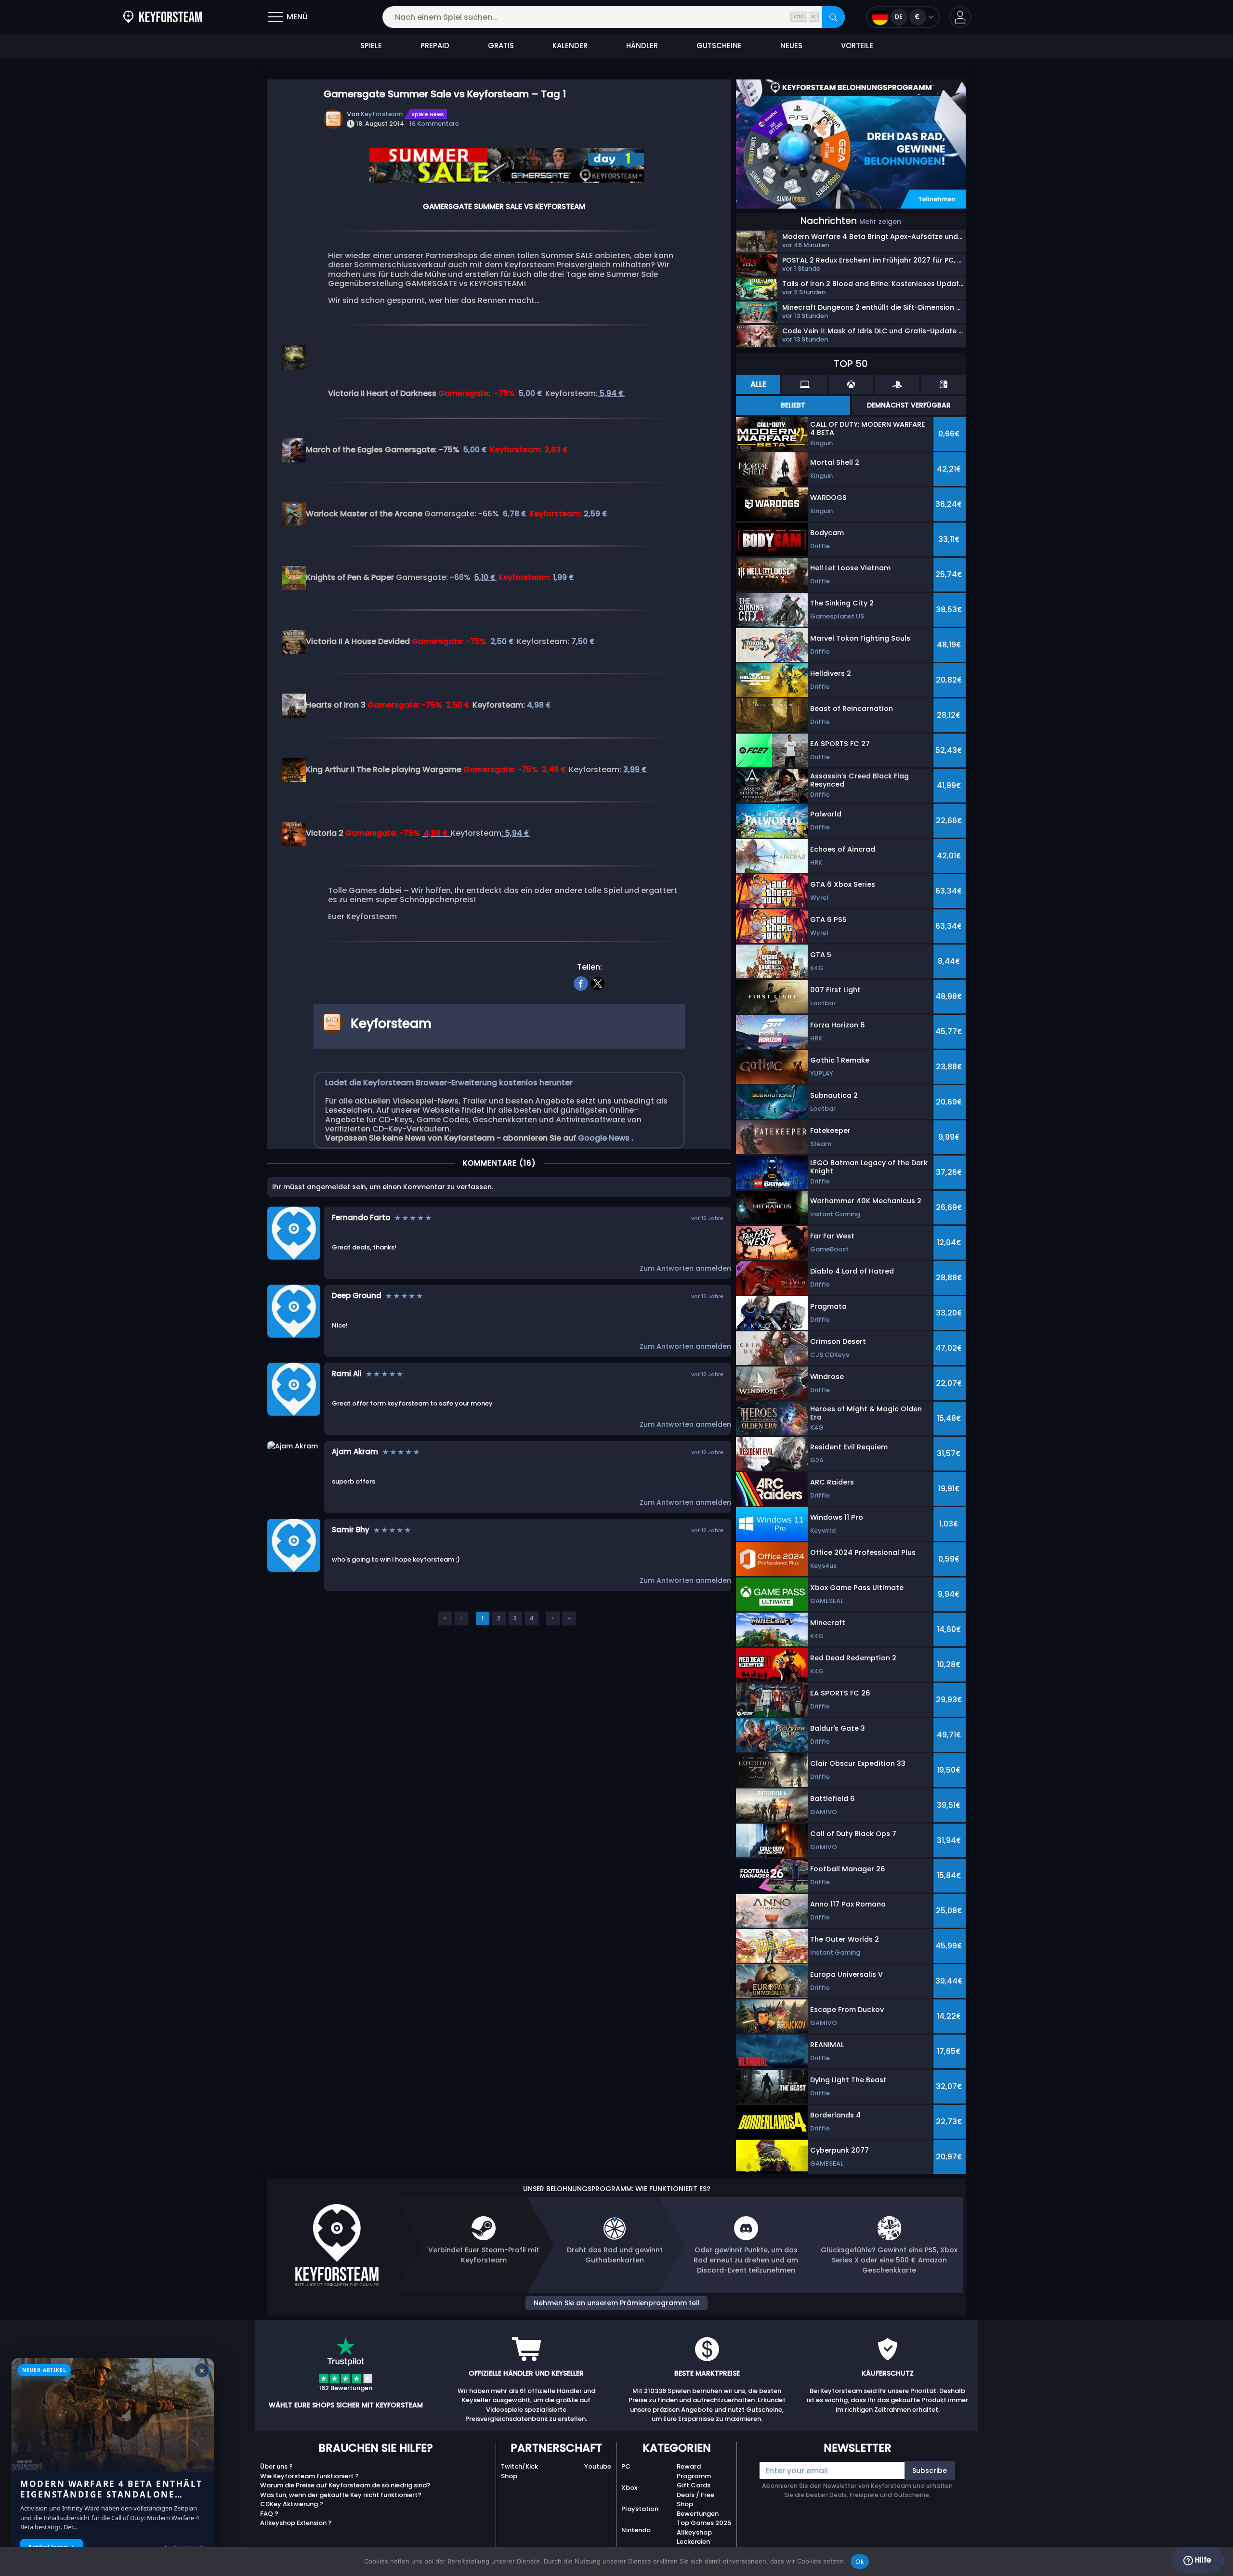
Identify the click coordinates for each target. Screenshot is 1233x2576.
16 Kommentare (434, 124)
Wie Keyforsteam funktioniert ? (309, 2476)
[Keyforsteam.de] (163, 17)
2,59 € (596, 514)
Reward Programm (694, 2471)
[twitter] (598, 983)
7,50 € (584, 641)
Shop (509, 2476)
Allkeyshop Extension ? (296, 2523)
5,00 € (531, 393)
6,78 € (515, 514)
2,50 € (503, 641)
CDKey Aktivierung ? (292, 2504)
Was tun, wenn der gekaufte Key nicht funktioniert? (341, 2495)
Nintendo (636, 2530)
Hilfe (1202, 2560)
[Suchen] (833, 17)
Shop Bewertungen (698, 2509)
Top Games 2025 (704, 2523)
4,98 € (539, 705)
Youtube (598, 2466)
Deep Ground (357, 1295)
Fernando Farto (361, 1217)
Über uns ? (276, 2466)
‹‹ (445, 1618)
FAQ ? (269, 2514)
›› (569, 1618)
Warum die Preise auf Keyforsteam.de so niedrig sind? (345, 2485)
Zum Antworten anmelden (685, 1268)
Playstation (640, 2509)
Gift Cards (694, 2485)
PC (626, 2466)
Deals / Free (695, 2495)
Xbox (629, 2488)
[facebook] (581, 983)
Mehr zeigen (880, 222)
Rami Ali (347, 1373)
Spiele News (428, 114)
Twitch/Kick (519, 2466)
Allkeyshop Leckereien (694, 2537)
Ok (860, 2562)
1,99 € (564, 577)
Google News (605, 1138)
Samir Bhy (351, 1530)
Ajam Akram (355, 1452)
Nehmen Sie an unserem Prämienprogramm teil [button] (616, 2303)
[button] (960, 17)
